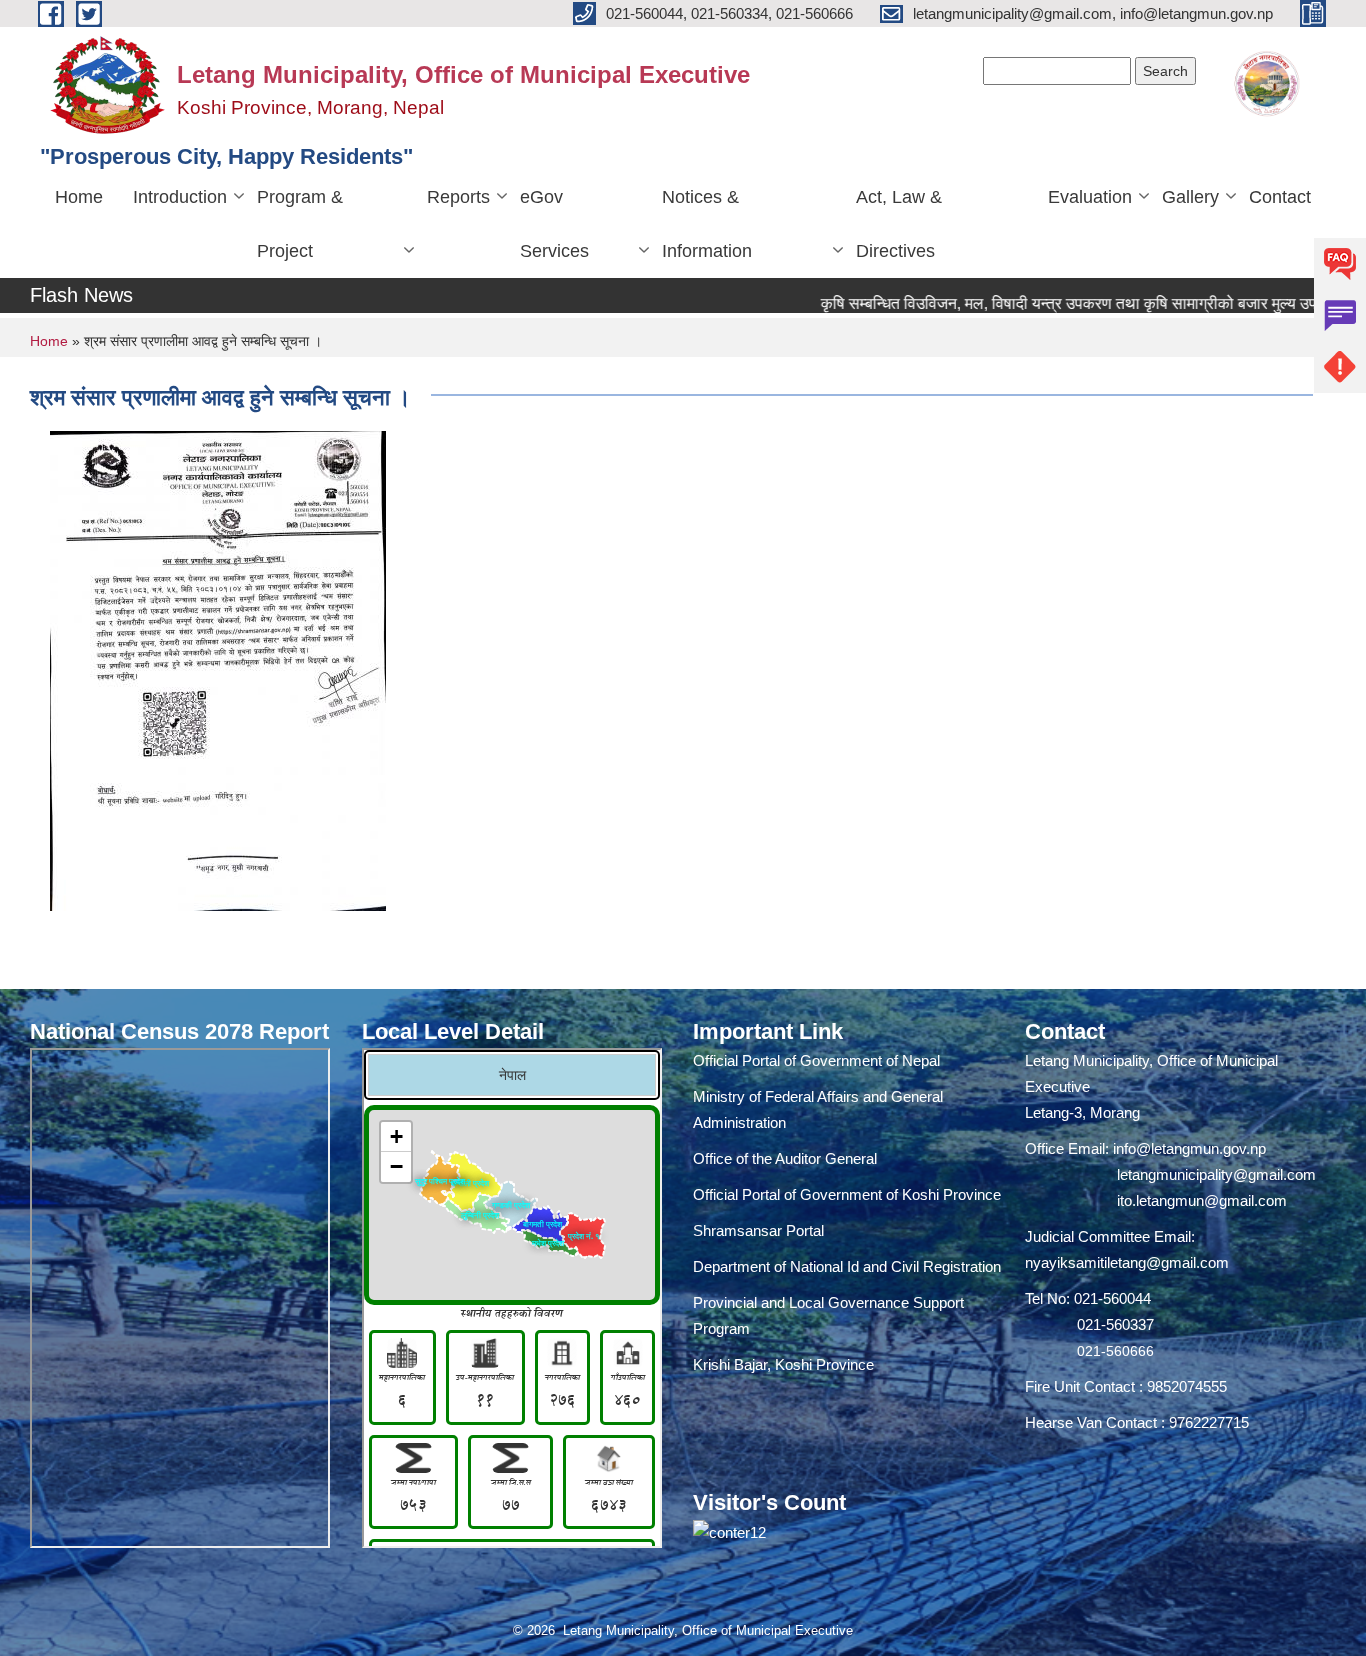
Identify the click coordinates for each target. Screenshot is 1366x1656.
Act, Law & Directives (899, 224)
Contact (1280, 197)
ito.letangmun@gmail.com (1202, 1200)
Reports (458, 197)
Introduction (180, 197)
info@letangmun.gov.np (1189, 1148)
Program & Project (300, 224)
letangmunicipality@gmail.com (1216, 1174)
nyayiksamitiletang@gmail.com (1127, 1262)
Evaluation (1090, 197)
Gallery (1190, 197)
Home (79, 197)
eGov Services (554, 224)
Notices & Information (707, 224)
